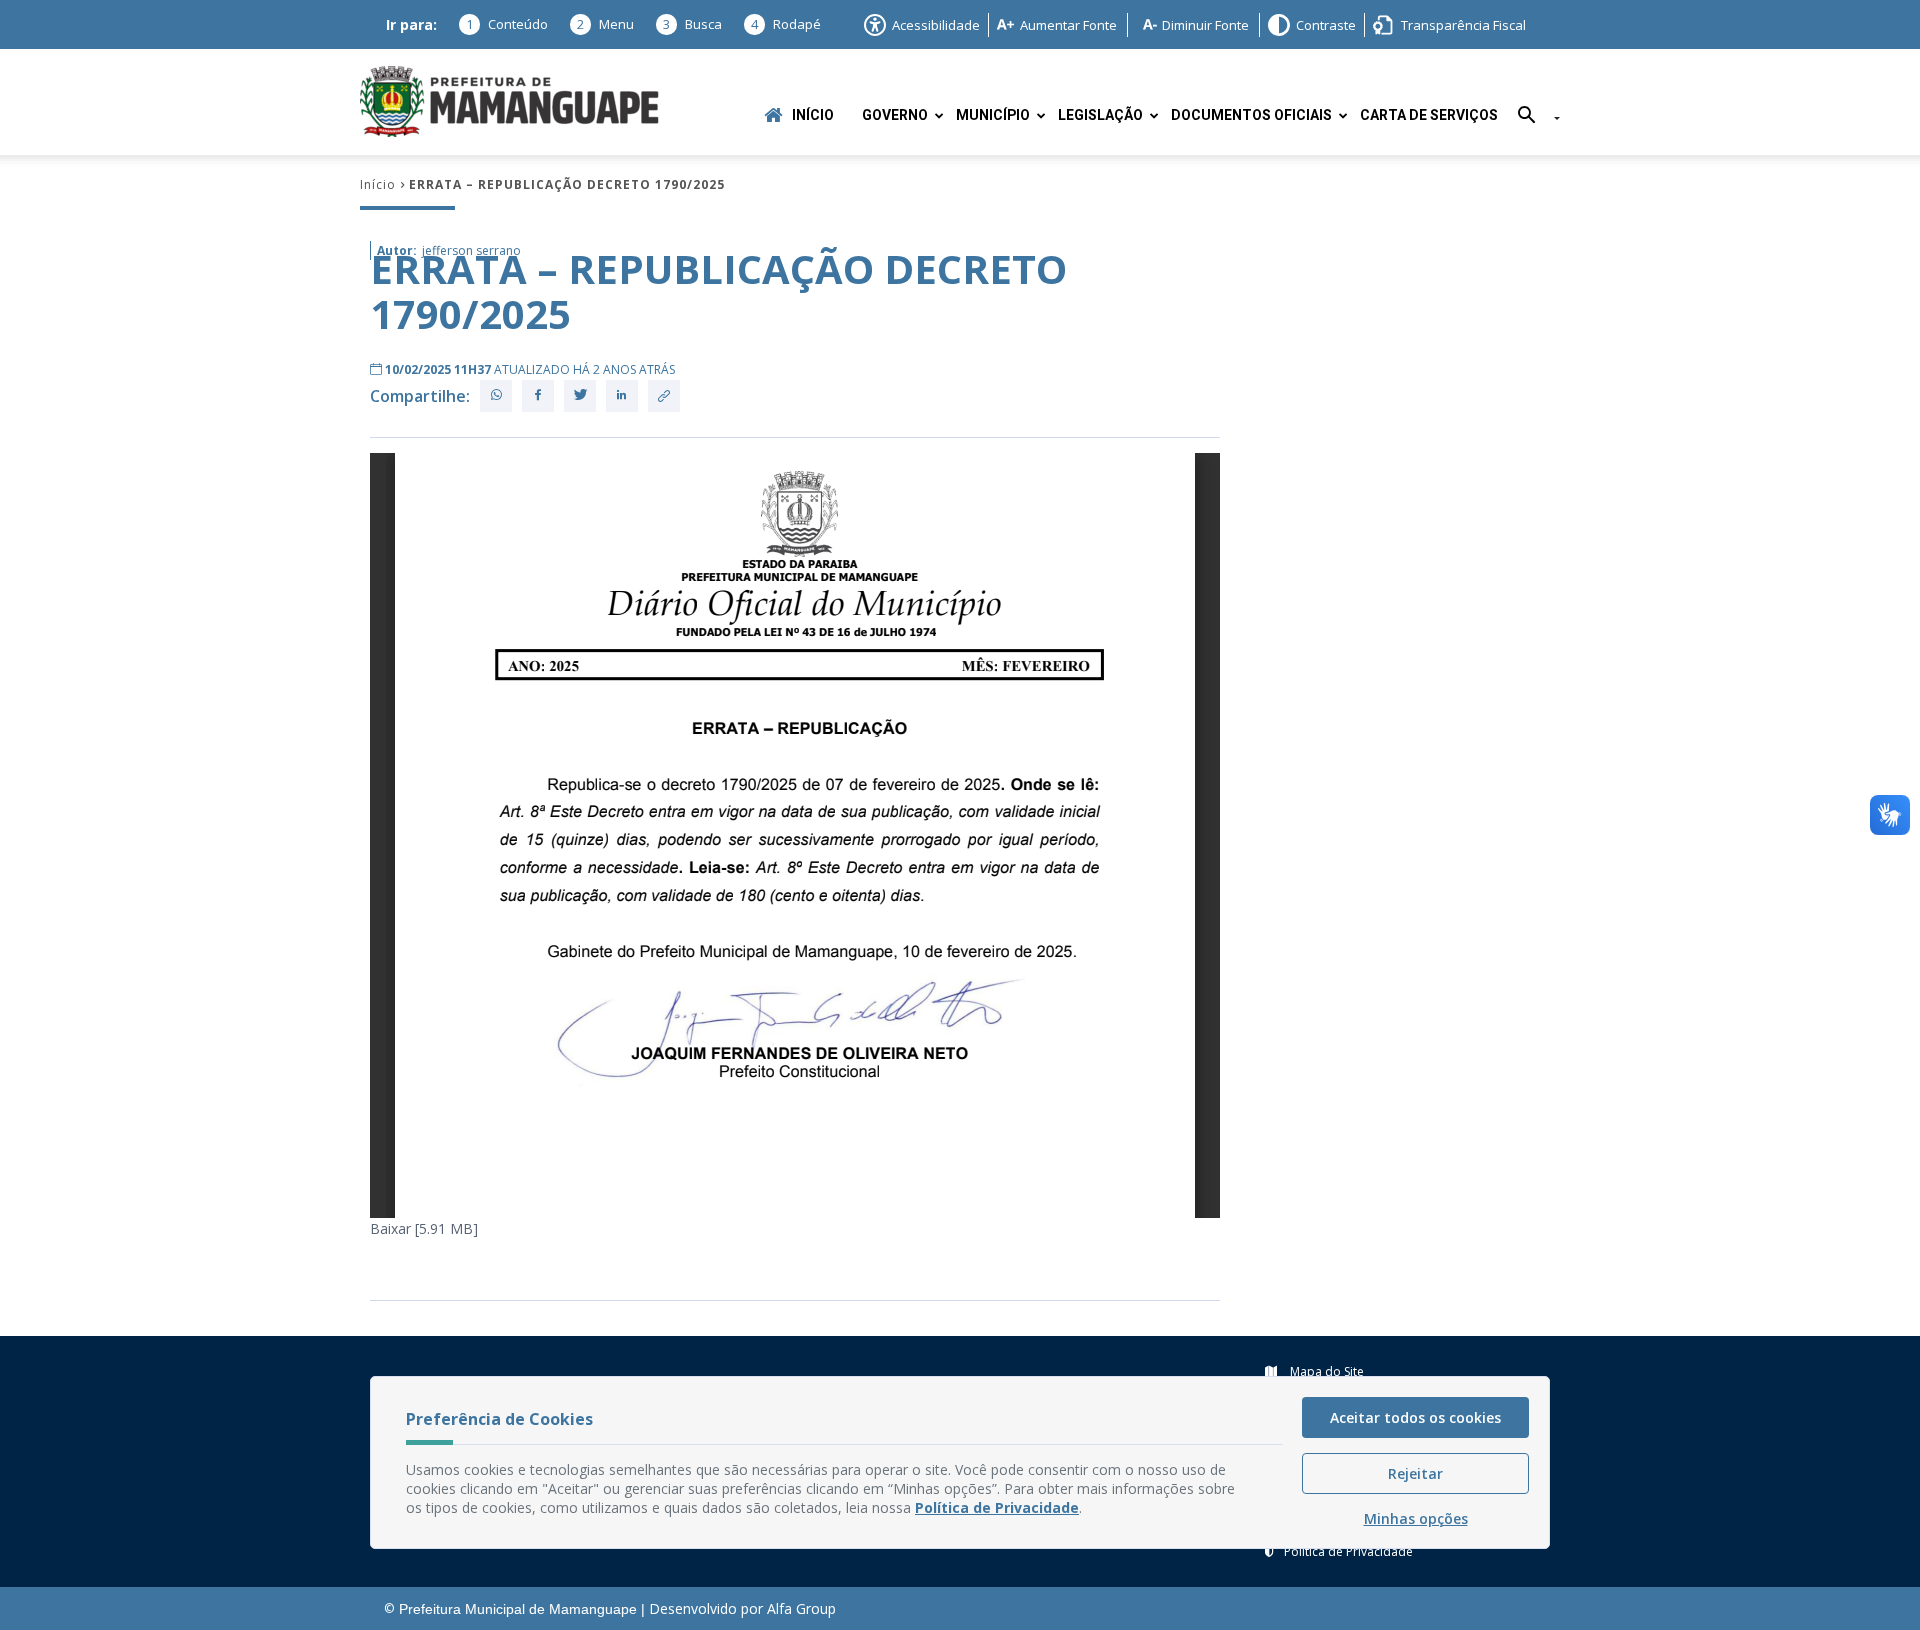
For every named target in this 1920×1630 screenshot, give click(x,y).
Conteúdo (507, 24)
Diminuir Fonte (1205, 25)
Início (813, 115)
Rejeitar (1415, 1473)
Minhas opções (1416, 1518)
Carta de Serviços (1429, 115)
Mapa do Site (1325, 1371)
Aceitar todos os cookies (1415, 1417)
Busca (692, 24)
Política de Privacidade (1348, 1551)
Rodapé (786, 24)
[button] (1531, 118)
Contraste (1326, 25)
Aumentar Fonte (1068, 25)
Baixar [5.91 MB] (424, 1228)
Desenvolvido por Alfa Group (742, 1608)
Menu (605, 24)
